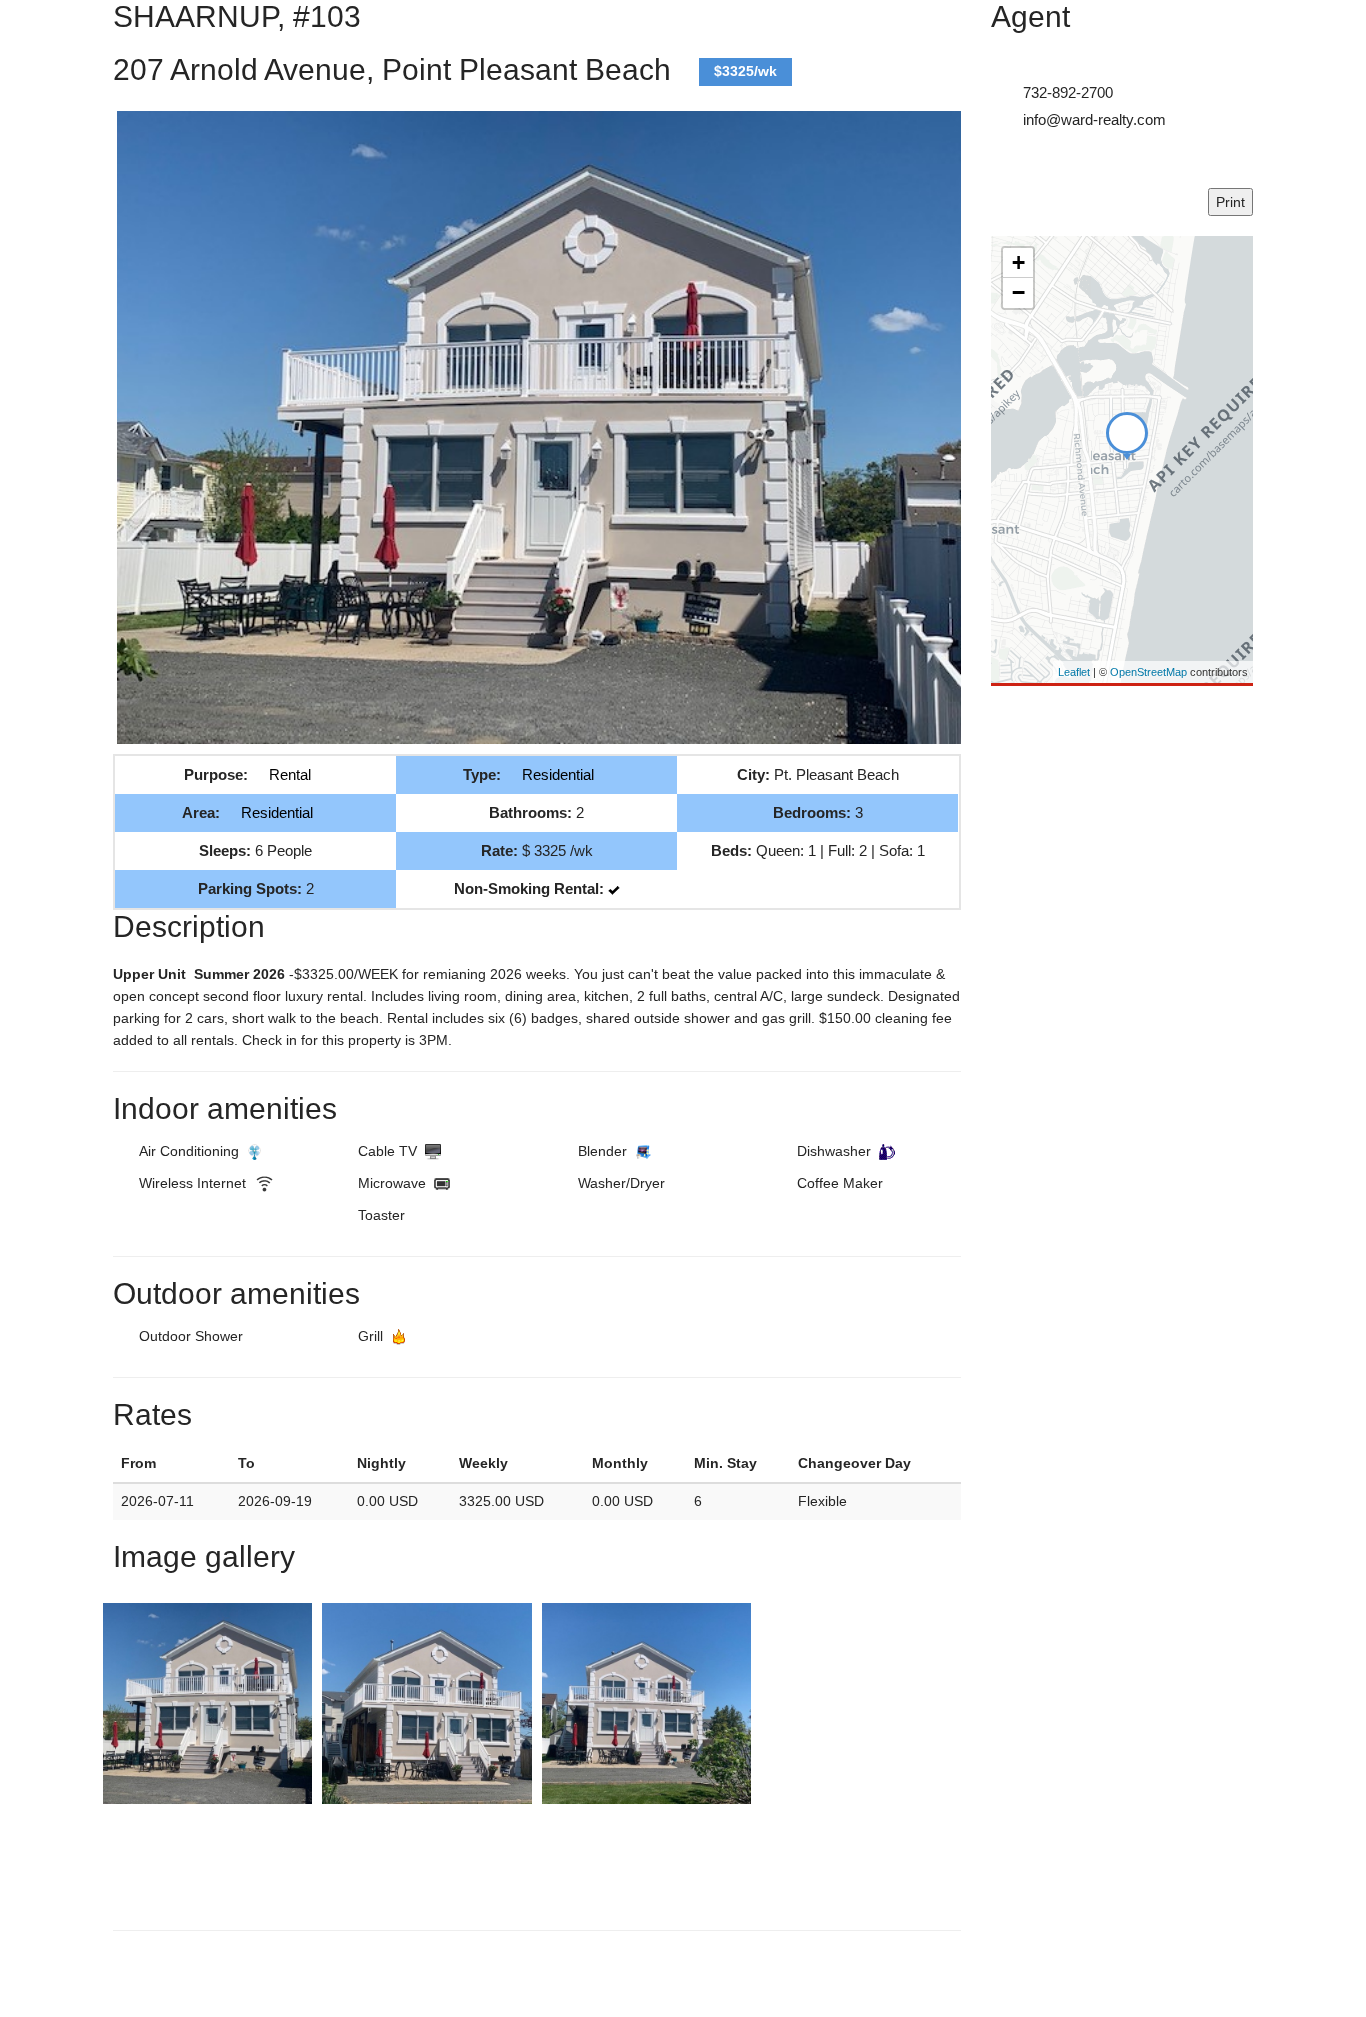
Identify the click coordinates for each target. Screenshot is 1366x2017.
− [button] (1018, 292)
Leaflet (1074, 672)
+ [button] (1018, 262)
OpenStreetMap (1148, 672)
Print (1230, 202)
